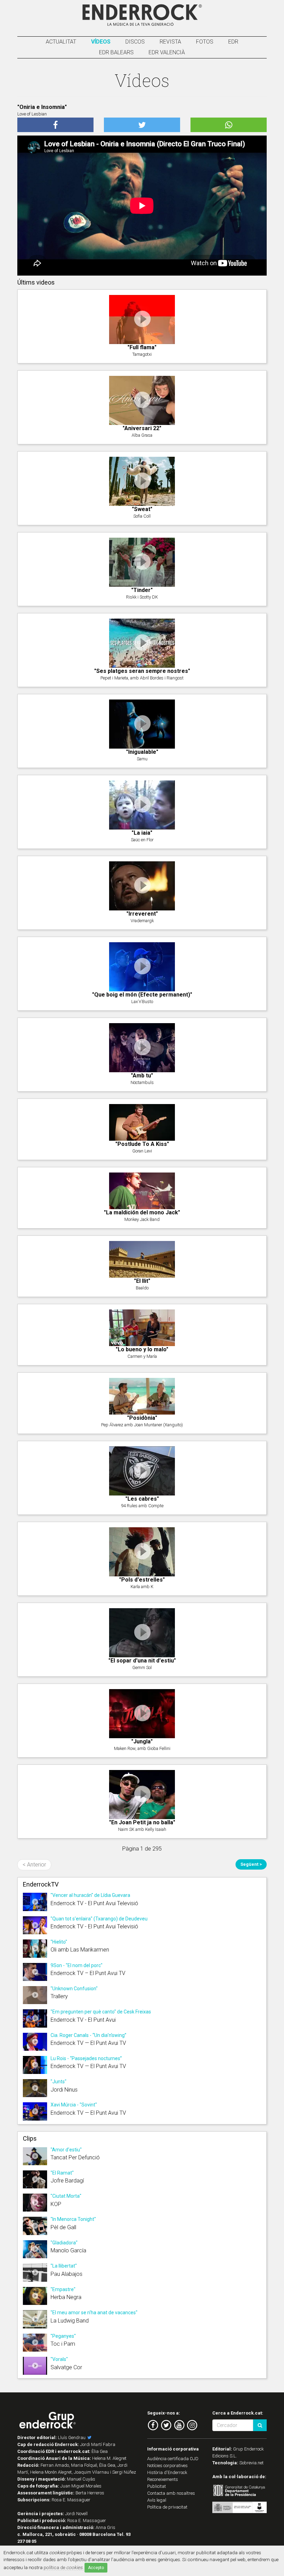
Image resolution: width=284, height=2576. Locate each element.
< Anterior (34, 1865)
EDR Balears (116, 52)
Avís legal (157, 2500)
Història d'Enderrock (167, 2472)
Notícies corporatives (167, 2466)
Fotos (205, 42)
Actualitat (61, 42)
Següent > (251, 1864)
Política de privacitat (167, 2507)
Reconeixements (163, 2479)
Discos (135, 42)
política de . (64, 2567)
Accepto (96, 2568)
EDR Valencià (167, 52)
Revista (170, 42)
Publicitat (157, 2486)
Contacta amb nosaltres (171, 2493)
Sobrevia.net (251, 2463)
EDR (233, 42)
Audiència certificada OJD (173, 2459)
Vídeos (101, 42)
